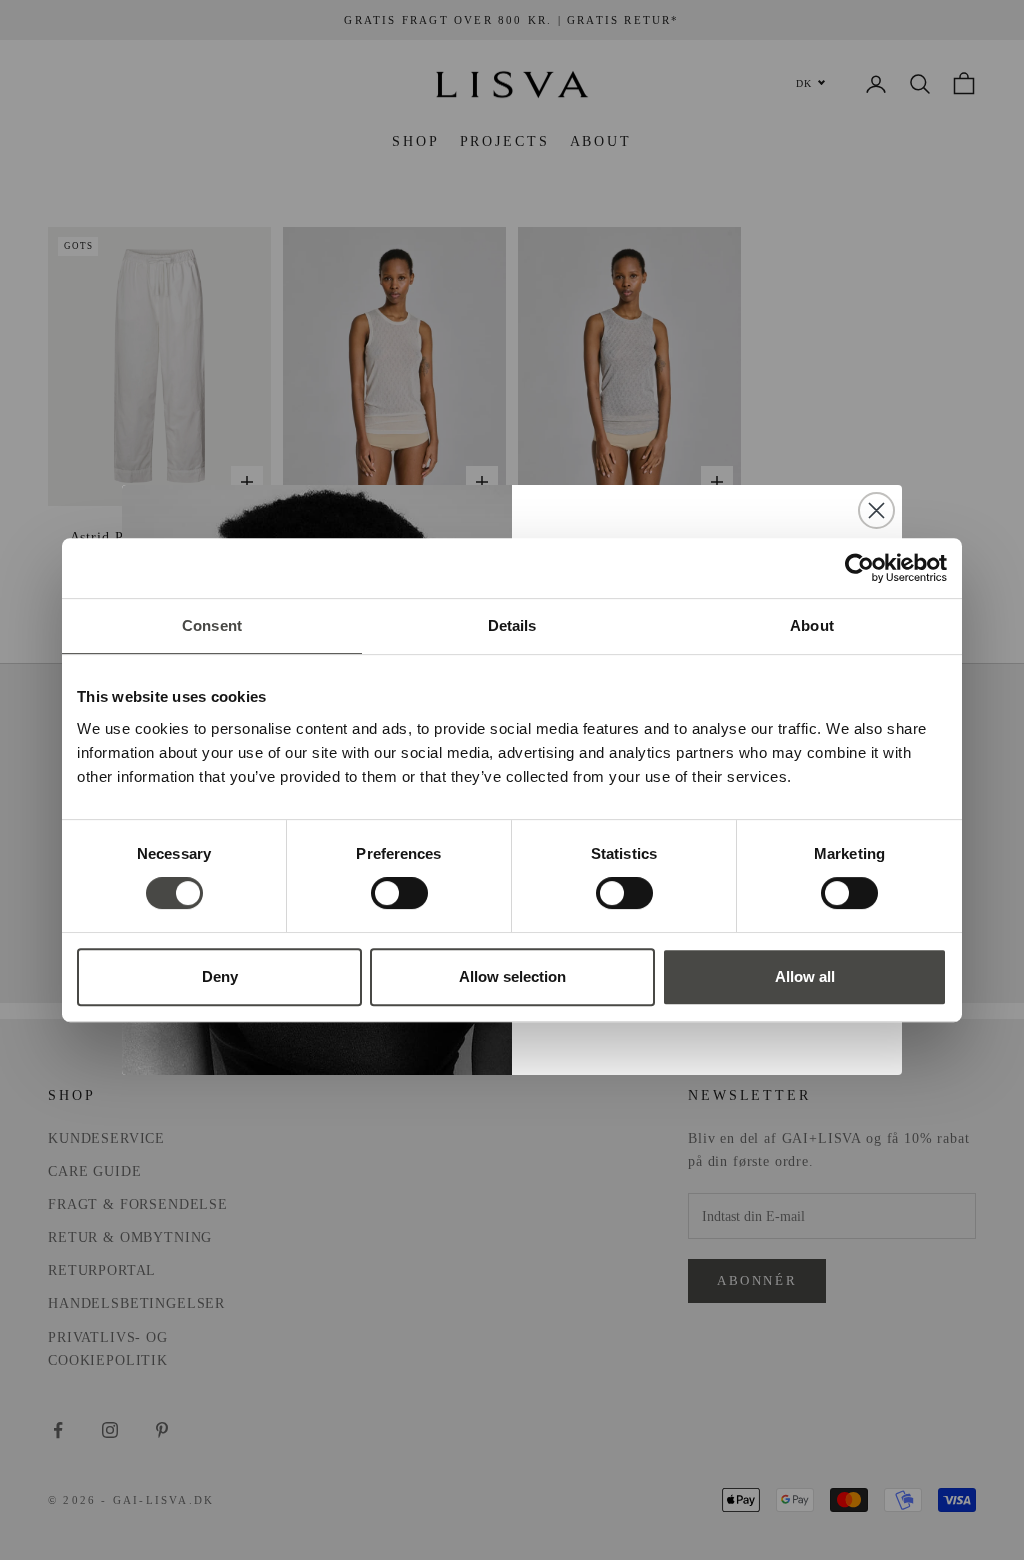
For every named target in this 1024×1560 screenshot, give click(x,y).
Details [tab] (512, 625)
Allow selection (512, 976)
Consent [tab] (212, 625)
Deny (220, 976)
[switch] (399, 893)
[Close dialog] (876, 510)
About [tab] (812, 625)
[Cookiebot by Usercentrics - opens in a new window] (859, 568)
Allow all (805, 976)
